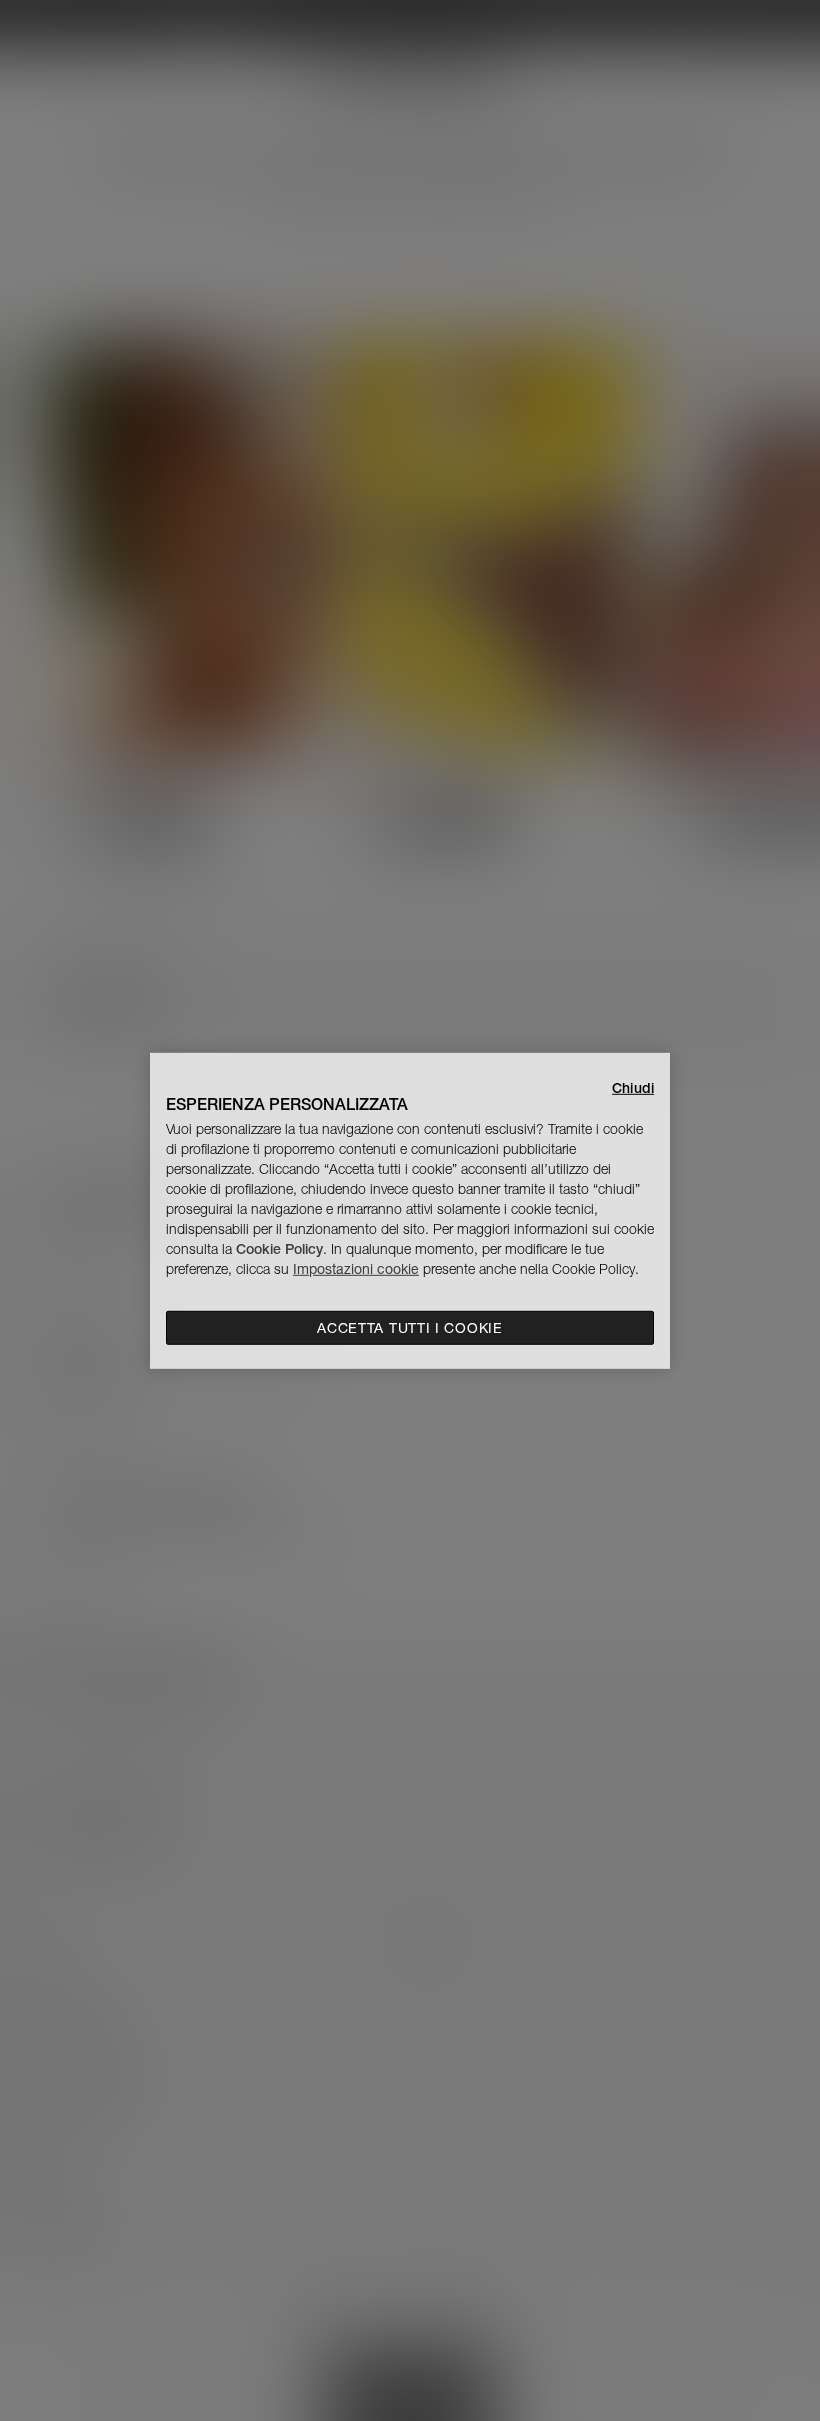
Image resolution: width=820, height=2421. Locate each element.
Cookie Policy (279, 1249)
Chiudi (633, 1087)
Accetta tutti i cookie (409, 1328)
